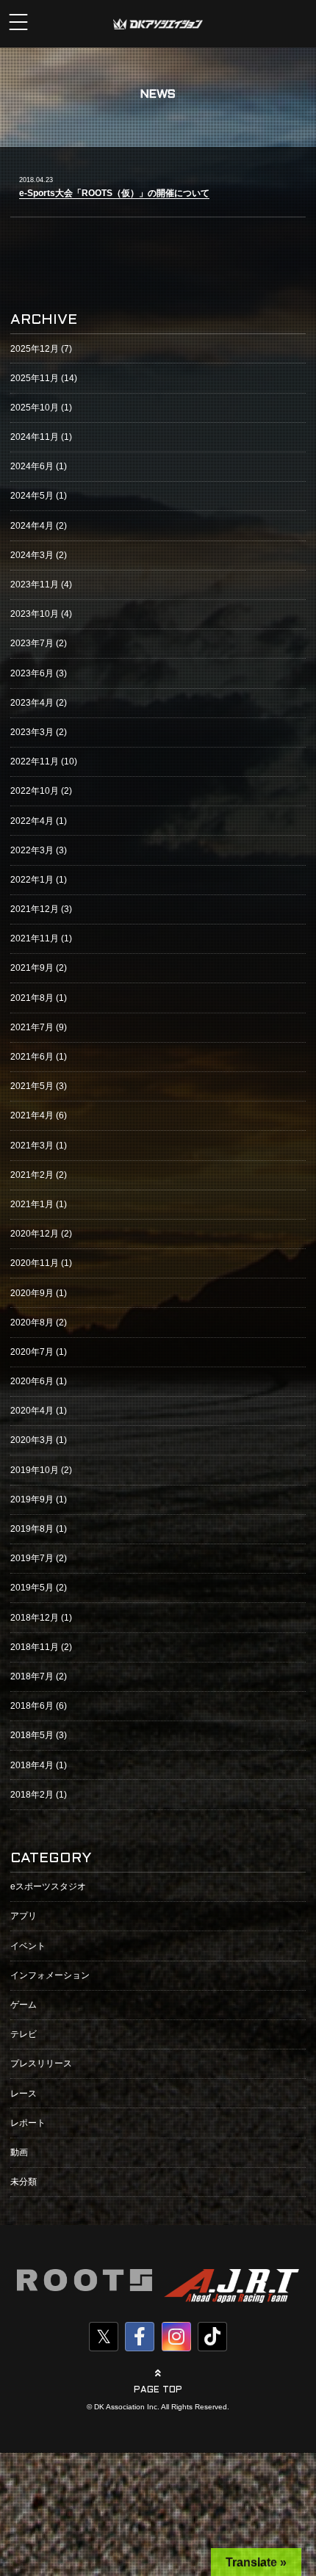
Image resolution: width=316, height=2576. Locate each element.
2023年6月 (32, 673)
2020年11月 (35, 1263)
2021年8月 (32, 998)
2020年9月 (32, 1293)
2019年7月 (32, 1558)
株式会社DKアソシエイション (158, 24)
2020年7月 (32, 1352)
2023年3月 (32, 732)
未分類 (24, 2182)
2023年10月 (35, 614)
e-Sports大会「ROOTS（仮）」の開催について (114, 193)
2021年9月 (32, 968)
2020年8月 (32, 1323)
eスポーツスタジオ (48, 1886)
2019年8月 (32, 1529)
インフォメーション (50, 1975)
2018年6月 (32, 1706)
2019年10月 (35, 1470)
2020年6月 (32, 1381)
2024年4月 (32, 526)
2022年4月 (32, 821)
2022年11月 (35, 761)
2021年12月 (35, 909)
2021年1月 (32, 1204)
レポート (28, 2123)
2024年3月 (32, 555)
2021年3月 (32, 1146)
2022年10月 (35, 791)
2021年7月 (32, 1027)
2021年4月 (32, 1115)
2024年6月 (32, 466)
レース (24, 2094)
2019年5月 (32, 1588)
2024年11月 (35, 437)
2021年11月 (35, 938)
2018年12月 (35, 1618)
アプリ (24, 1916)
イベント (28, 1946)
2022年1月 (32, 880)
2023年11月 (35, 585)
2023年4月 (32, 703)
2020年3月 (32, 1440)
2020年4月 (32, 1411)
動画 (19, 2152)
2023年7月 (32, 643)
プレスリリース (41, 2063)
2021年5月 (32, 1086)
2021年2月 (32, 1175)
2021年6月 (32, 1057)
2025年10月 (35, 408)
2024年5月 (32, 496)
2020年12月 (35, 1234)
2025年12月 (35, 349)
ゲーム (24, 2005)
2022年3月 (32, 850)
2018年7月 (32, 1676)
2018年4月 (32, 1765)
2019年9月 (32, 1499)
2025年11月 (35, 378)
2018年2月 (32, 1795)
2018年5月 (32, 1735)
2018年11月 (35, 1647)
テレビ (24, 2034)
